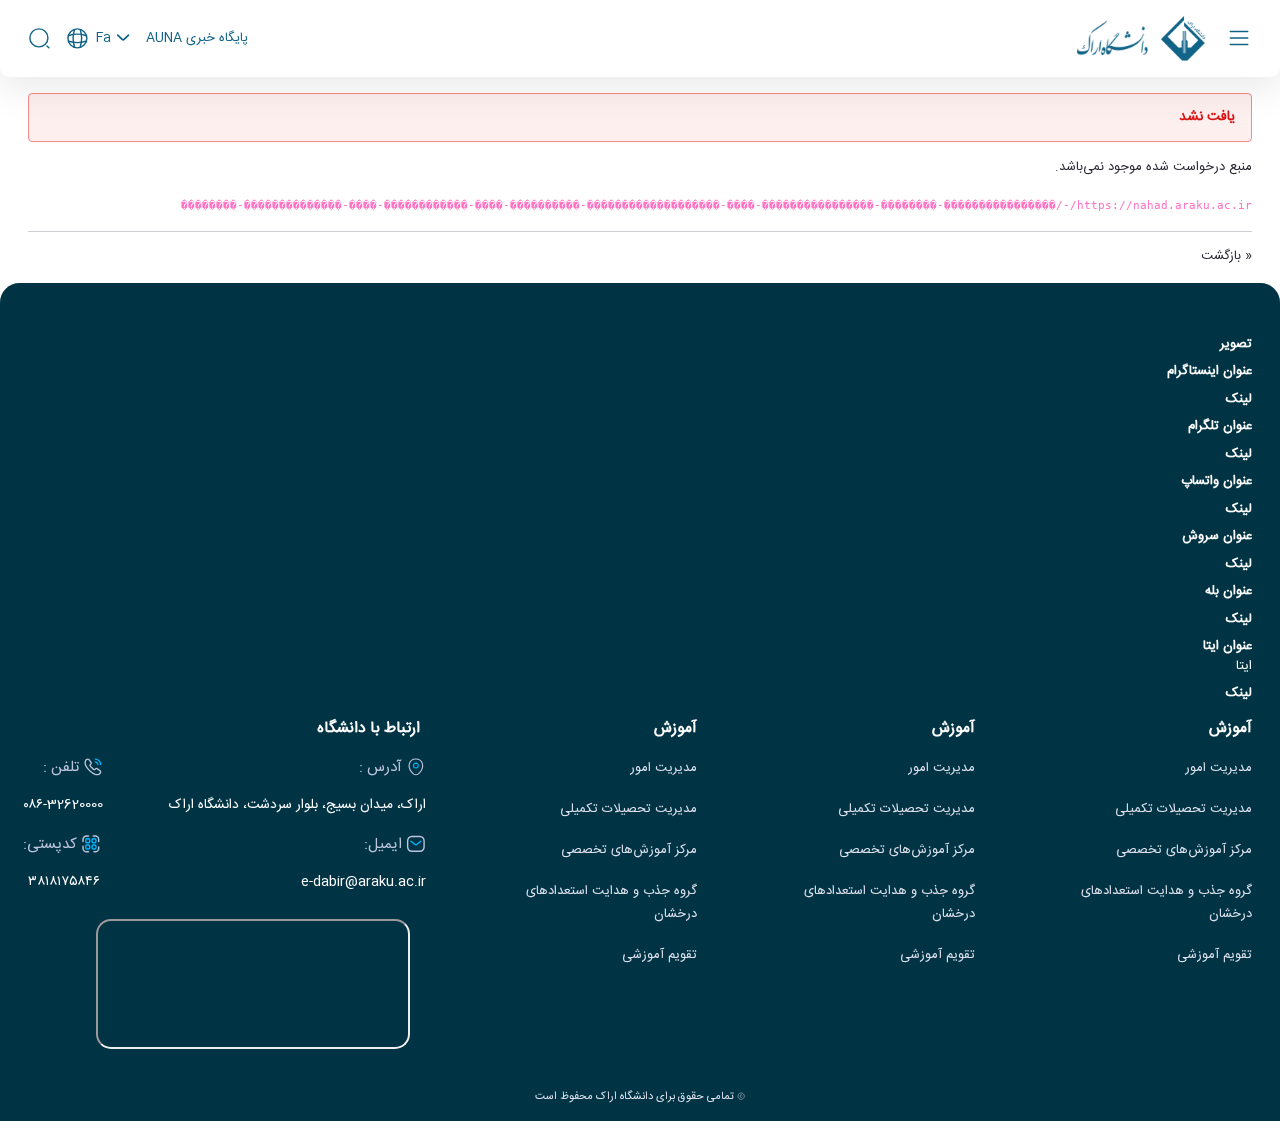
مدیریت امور (1218, 768)
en (99, 92)
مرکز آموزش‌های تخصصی (1184, 850)
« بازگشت (1226, 256)
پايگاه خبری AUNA (197, 39)
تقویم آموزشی (1214, 955)
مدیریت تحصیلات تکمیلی (1183, 809)
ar (99, 119)
